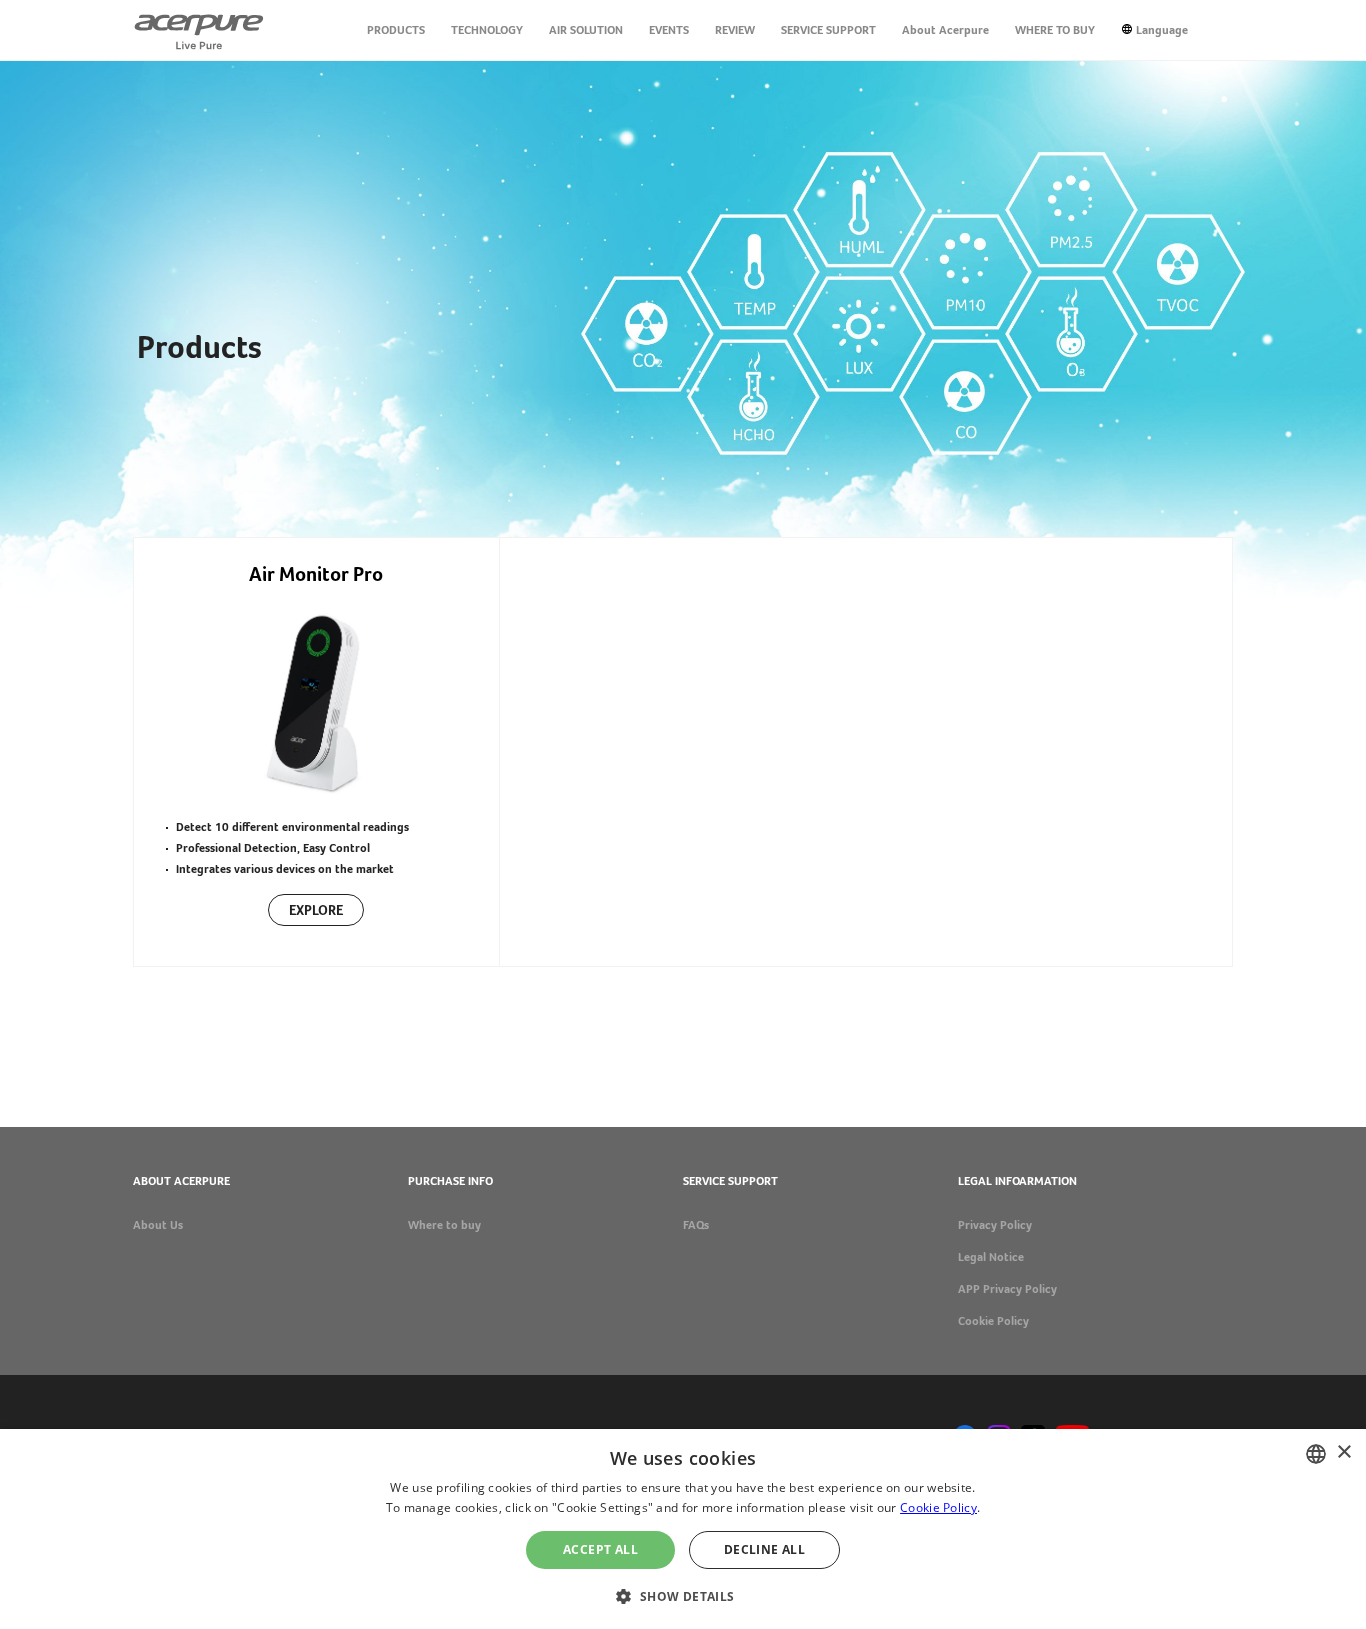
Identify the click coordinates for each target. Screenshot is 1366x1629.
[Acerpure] (199, 30)
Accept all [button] (600, 1549)
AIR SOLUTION (586, 30)
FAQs (696, 1225)
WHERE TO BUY (1055, 30)
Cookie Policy (993, 1321)
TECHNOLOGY (487, 30)
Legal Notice (991, 1257)
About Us (158, 1225)
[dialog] (683, 1529)
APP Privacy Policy (1007, 1289)
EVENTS (669, 30)
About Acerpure (945, 30)
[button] (682, 1594)
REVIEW (735, 30)
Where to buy (444, 1225)
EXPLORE (316, 910)
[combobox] (1316, 1454)
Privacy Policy (995, 1225)
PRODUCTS (396, 30)
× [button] (1343, 1452)
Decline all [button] (764, 1549)
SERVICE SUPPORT (828, 30)
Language (1162, 30)
